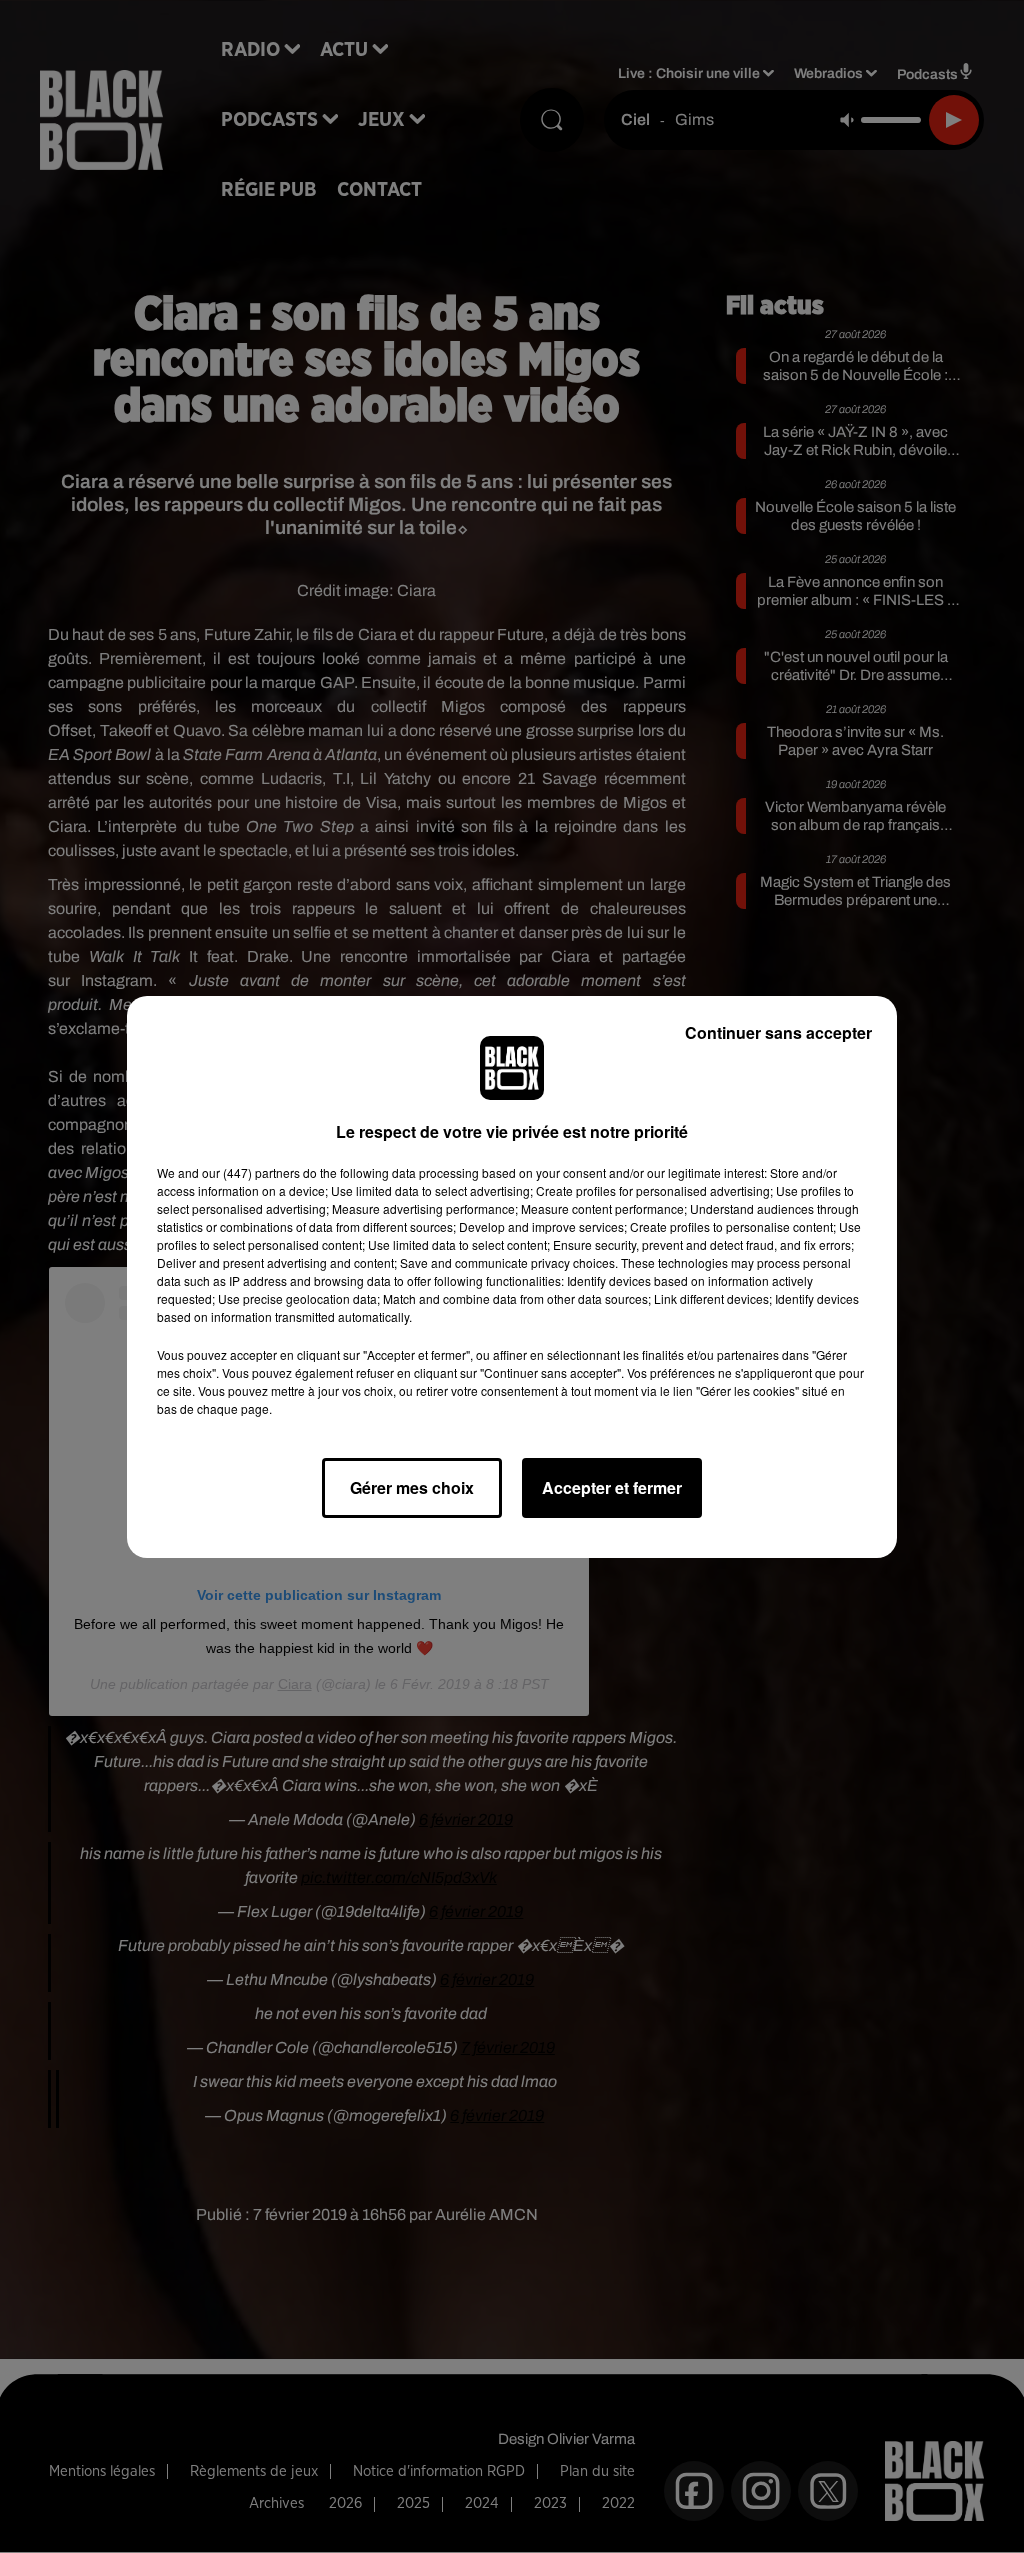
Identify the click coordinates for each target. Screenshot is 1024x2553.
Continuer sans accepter (778, 1032)
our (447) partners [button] (251, 1172)
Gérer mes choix (412, 1487)
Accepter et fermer (612, 1487)
